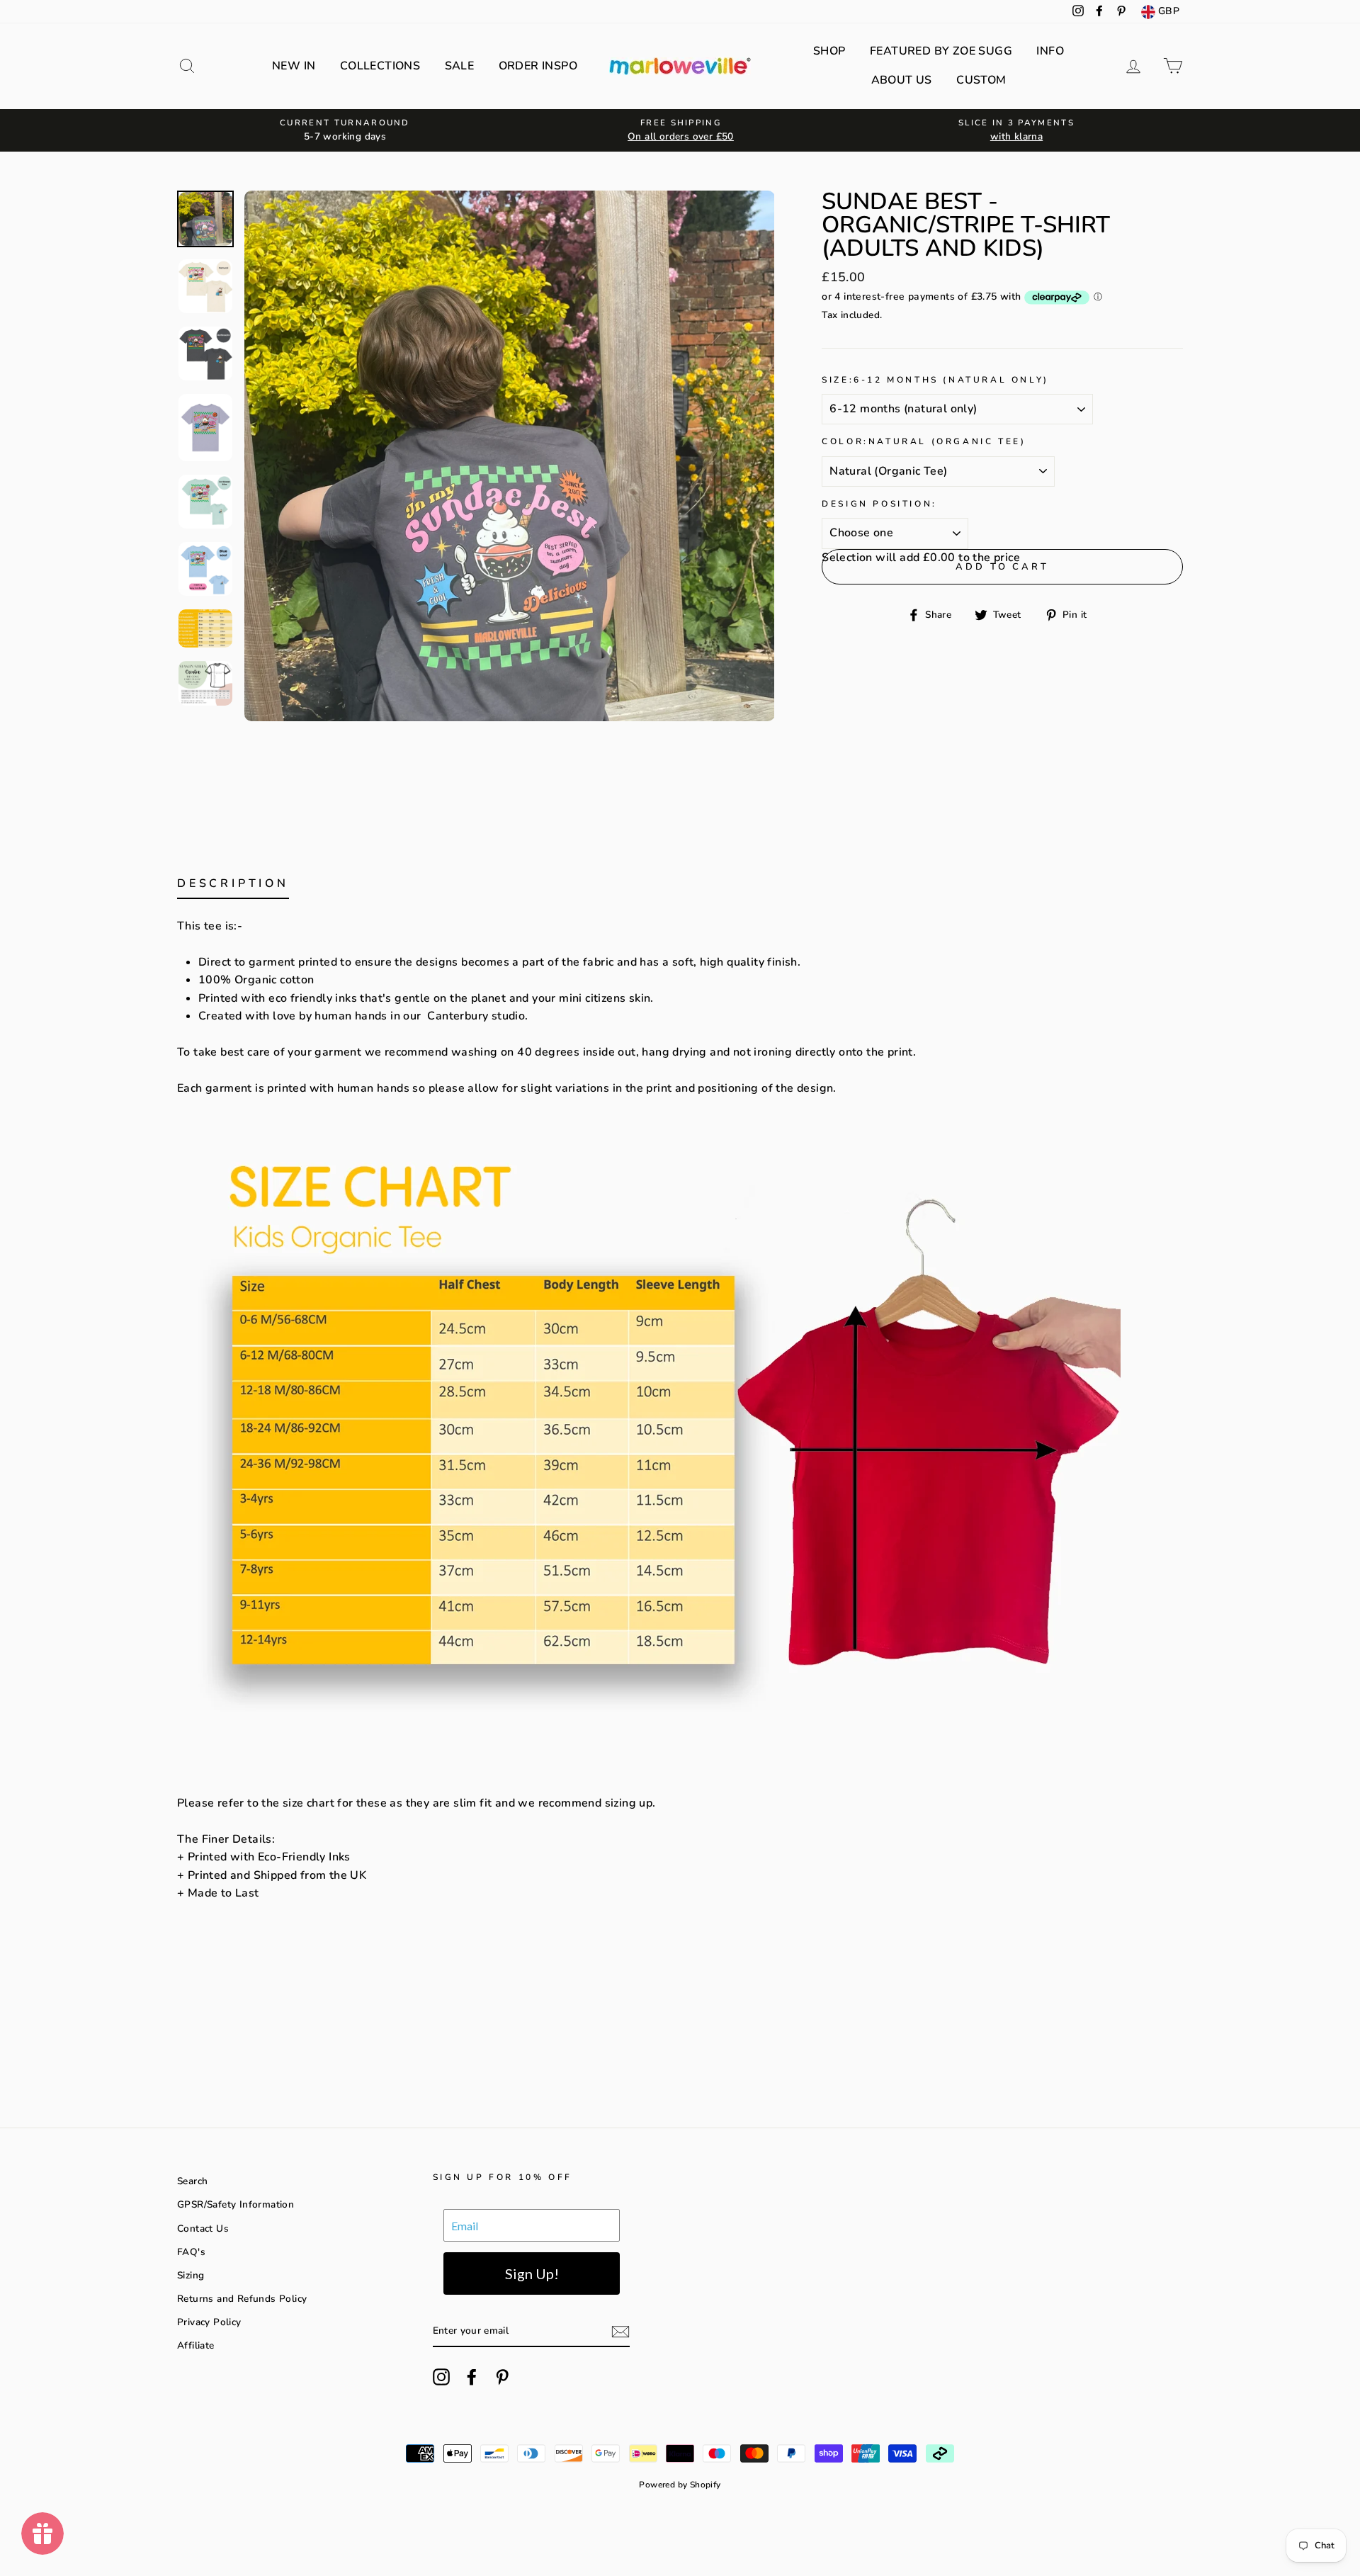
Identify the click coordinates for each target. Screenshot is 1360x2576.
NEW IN (294, 66)
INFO (1050, 51)
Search (192, 2181)
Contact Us (203, 2228)
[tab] (233, 887)
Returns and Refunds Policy (242, 2299)
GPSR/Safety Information (236, 2204)
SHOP (829, 51)
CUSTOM (981, 80)
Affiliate (196, 2345)
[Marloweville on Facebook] (472, 2377)
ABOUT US (902, 80)
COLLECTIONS (380, 66)
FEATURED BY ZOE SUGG (941, 51)
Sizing (191, 2275)
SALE (460, 66)
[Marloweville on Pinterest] (502, 2377)
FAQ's (191, 2252)
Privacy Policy (209, 2322)
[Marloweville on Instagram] (441, 2377)
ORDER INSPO (538, 66)
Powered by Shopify (680, 2485)
